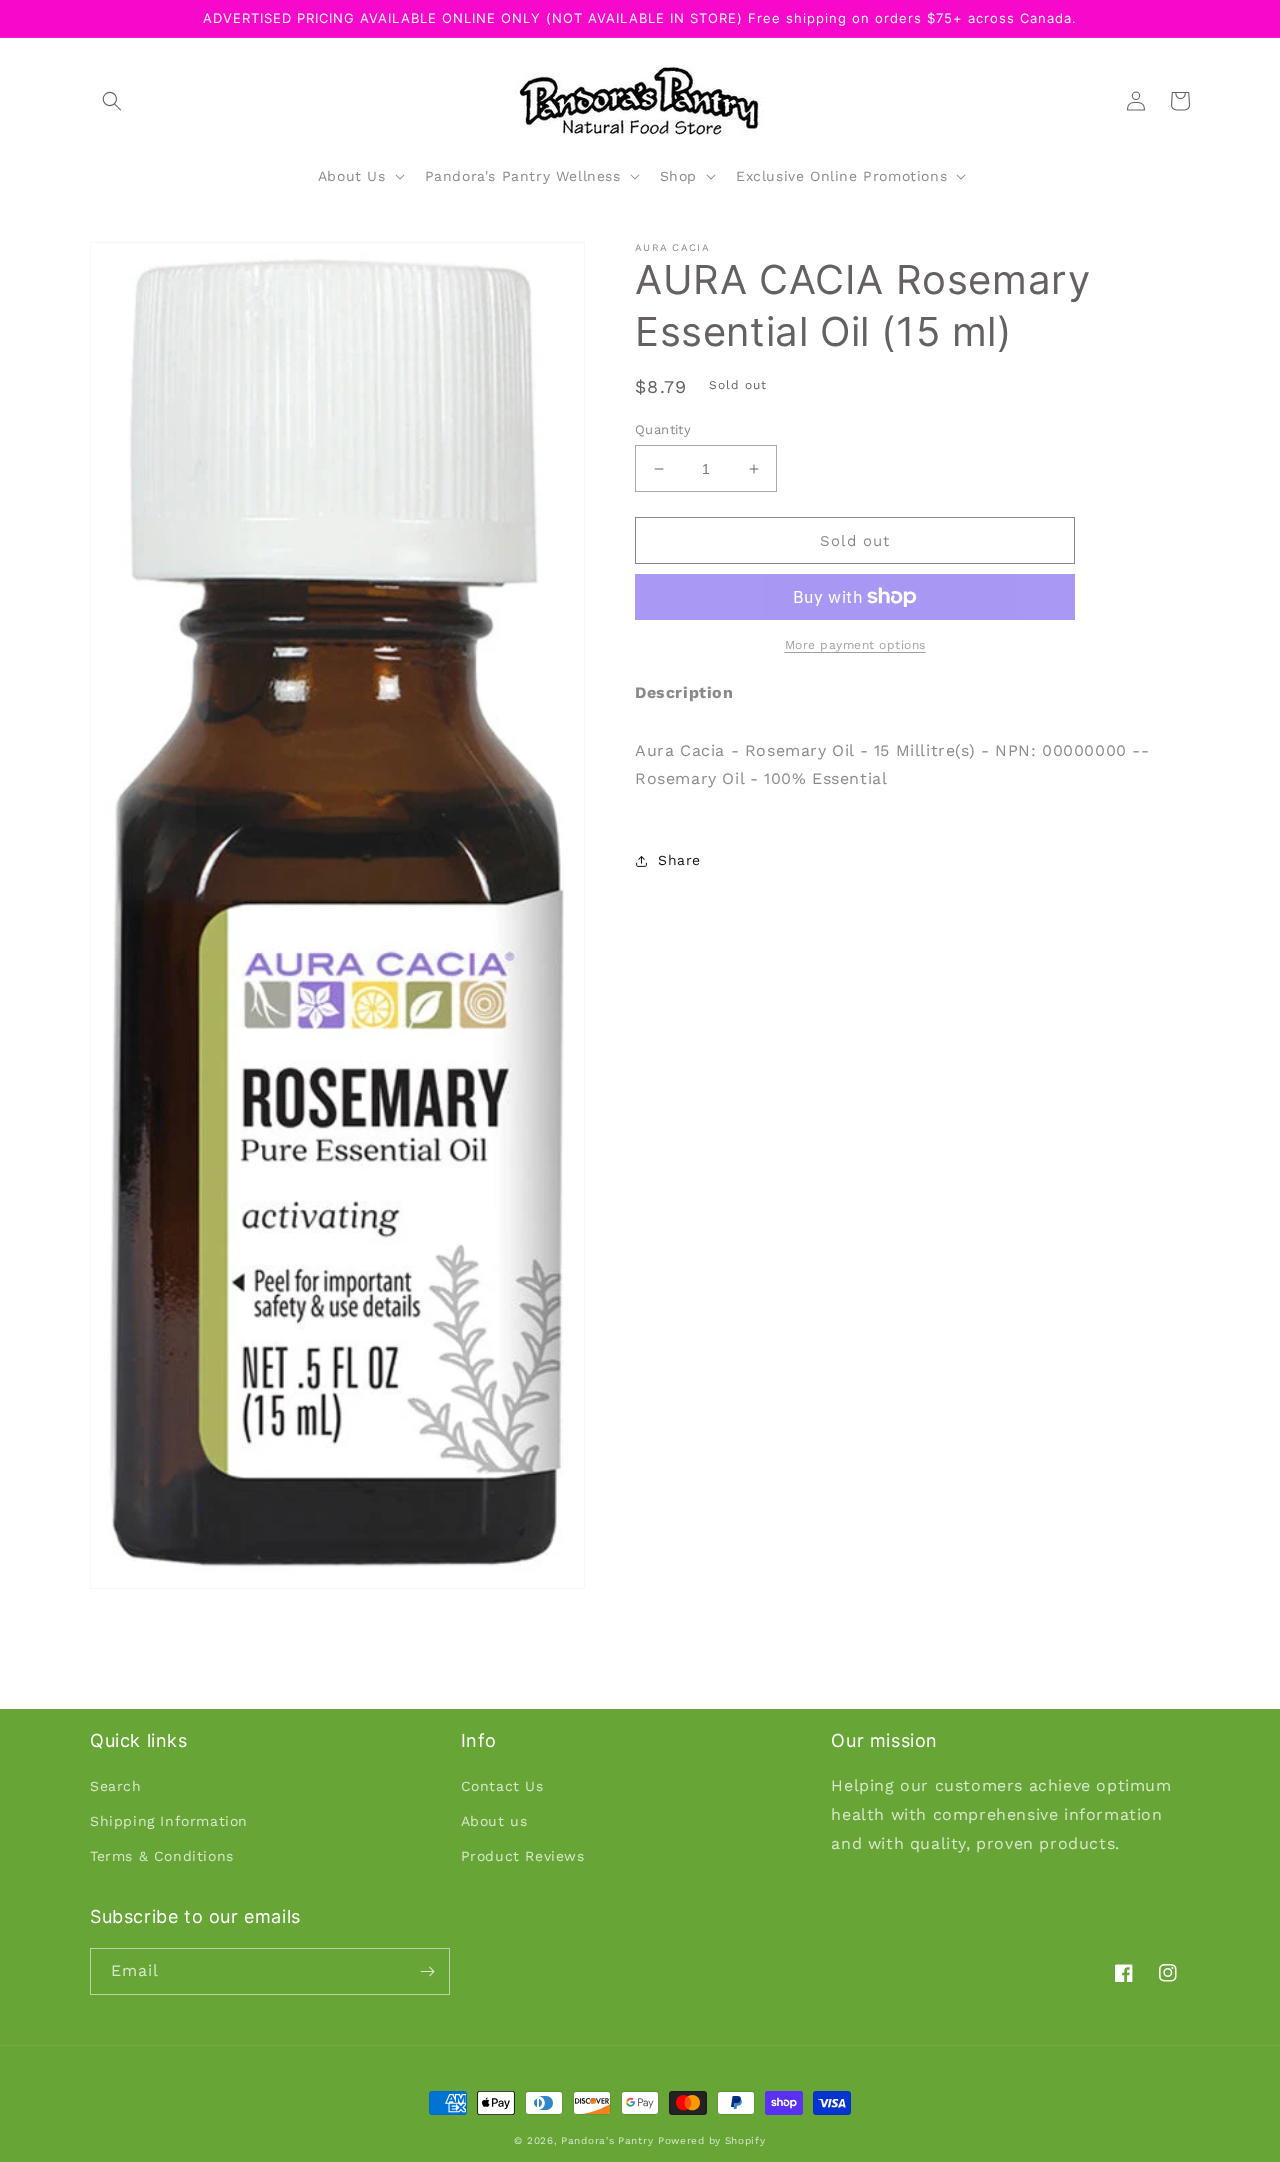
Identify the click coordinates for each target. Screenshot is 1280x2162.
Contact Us (502, 1786)
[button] (112, 101)
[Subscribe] (427, 1971)
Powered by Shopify (712, 2140)
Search (116, 1786)
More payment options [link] (855, 645)
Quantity (663, 429)
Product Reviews (523, 1856)
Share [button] (679, 860)
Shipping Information (169, 1821)
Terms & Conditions (162, 1856)
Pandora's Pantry (607, 2140)
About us (494, 1821)
